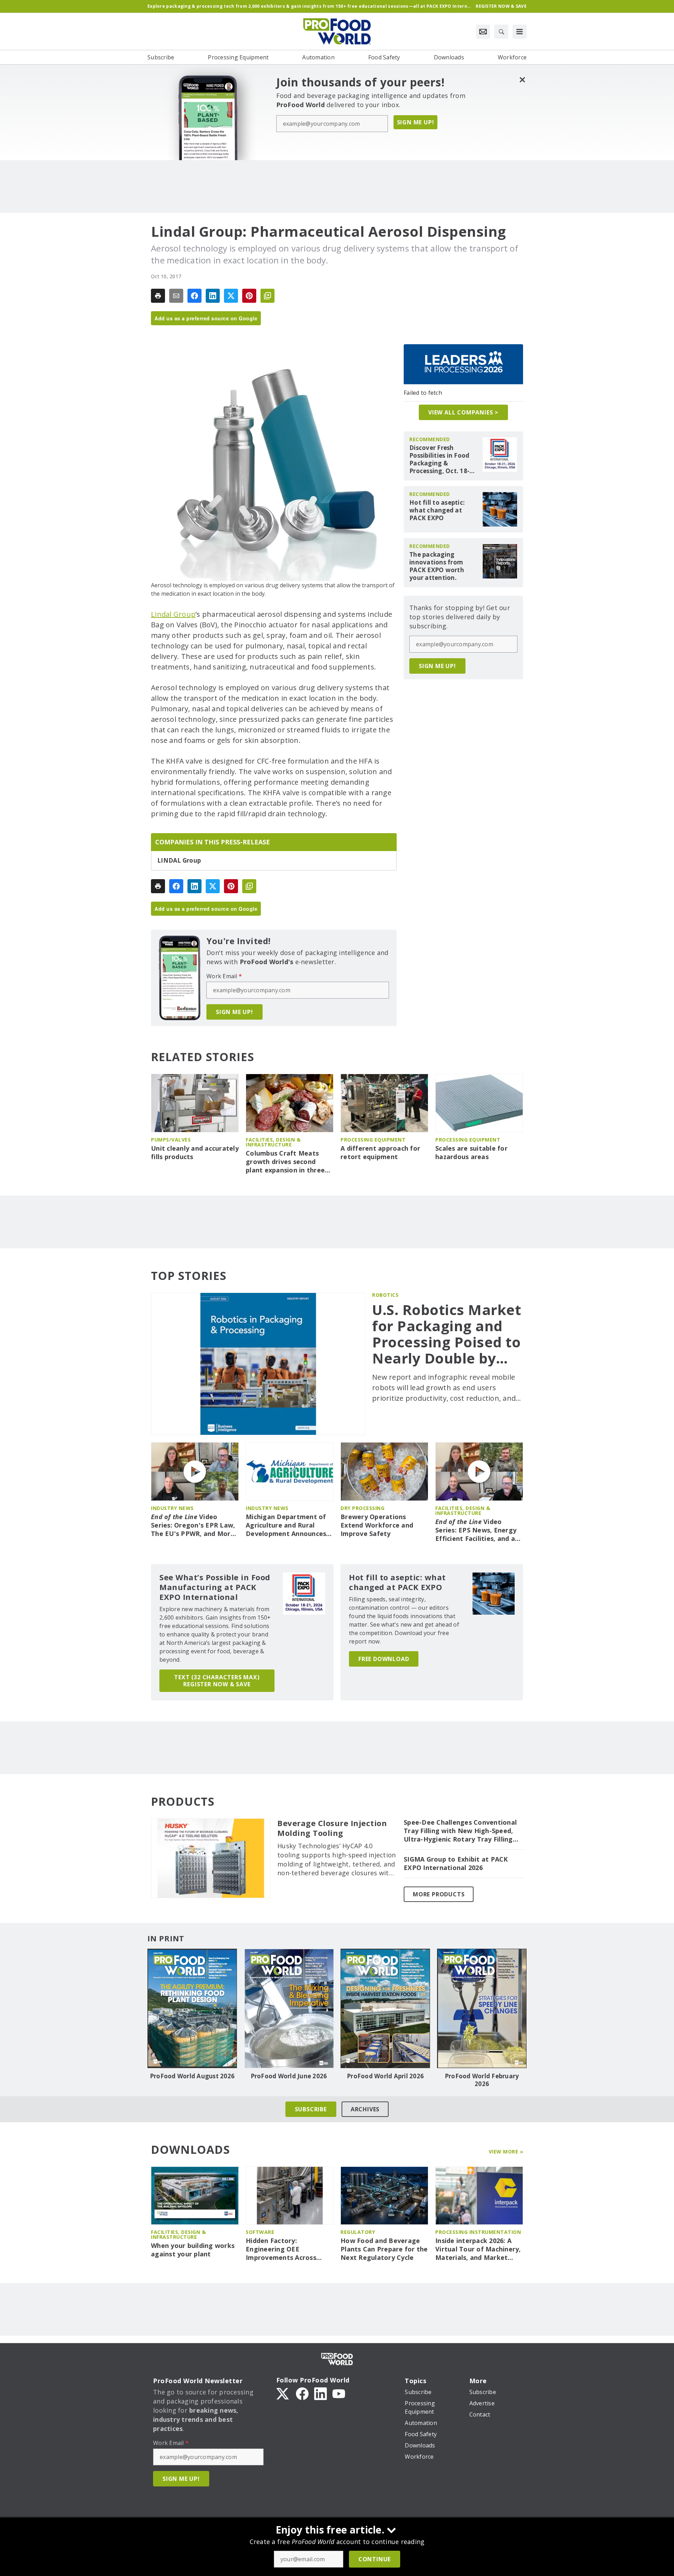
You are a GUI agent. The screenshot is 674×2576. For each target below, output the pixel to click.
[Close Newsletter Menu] (522, 80)
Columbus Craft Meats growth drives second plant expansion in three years (285, 1162)
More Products (439, 1894)
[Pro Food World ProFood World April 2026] (385, 2008)
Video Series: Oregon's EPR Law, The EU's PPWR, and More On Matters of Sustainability (193, 1525)
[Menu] (520, 32)
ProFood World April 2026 (385, 2076)
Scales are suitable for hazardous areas (471, 1153)
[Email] (176, 296)
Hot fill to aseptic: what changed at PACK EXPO (437, 510)
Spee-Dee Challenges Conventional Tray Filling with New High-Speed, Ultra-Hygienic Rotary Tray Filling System (460, 1831)
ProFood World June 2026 (289, 2076)
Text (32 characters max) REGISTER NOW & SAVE (217, 1681)
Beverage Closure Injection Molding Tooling (332, 1828)
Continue (375, 2559)
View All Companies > (463, 412)
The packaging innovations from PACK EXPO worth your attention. (437, 566)
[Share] (194, 296)
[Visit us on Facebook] (302, 2393)
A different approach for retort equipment (380, 1153)
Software (260, 2232)
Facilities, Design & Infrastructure (273, 1142)
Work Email (224, 976)
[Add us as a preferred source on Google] (267, 296)
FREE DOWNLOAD (384, 1659)
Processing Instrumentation (478, 2232)
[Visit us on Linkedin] (321, 2393)
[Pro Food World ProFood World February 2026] (482, 2008)
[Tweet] (231, 296)
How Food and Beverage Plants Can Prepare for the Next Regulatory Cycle (384, 2249)
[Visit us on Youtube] (339, 2393)
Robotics (385, 1295)
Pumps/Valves (171, 1140)
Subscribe (311, 2109)
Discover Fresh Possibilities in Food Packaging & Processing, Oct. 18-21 (439, 459)
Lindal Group (173, 614)
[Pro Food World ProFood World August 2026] (192, 2008)
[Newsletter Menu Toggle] (483, 32)
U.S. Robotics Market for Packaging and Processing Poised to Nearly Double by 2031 (447, 1334)
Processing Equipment (373, 1140)
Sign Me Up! (416, 122)
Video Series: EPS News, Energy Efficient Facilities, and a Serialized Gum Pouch (476, 1530)
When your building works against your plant (193, 2250)
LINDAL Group (179, 861)
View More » (506, 2152)
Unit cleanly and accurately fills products (195, 1153)
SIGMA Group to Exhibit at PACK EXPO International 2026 (456, 1864)
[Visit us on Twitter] (283, 2393)
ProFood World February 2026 (482, 2080)
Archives (365, 2109)
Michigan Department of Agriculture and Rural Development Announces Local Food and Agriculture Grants (289, 1525)
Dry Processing (362, 1508)
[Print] (158, 296)
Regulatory (358, 2232)
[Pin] (249, 296)
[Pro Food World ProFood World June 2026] (289, 2008)
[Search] (501, 32)
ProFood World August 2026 (192, 2076)
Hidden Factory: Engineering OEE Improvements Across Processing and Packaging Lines (288, 2249)
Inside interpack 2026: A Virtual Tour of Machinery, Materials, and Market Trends (478, 2249)
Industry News (172, 1508)
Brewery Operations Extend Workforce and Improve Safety (377, 1525)
